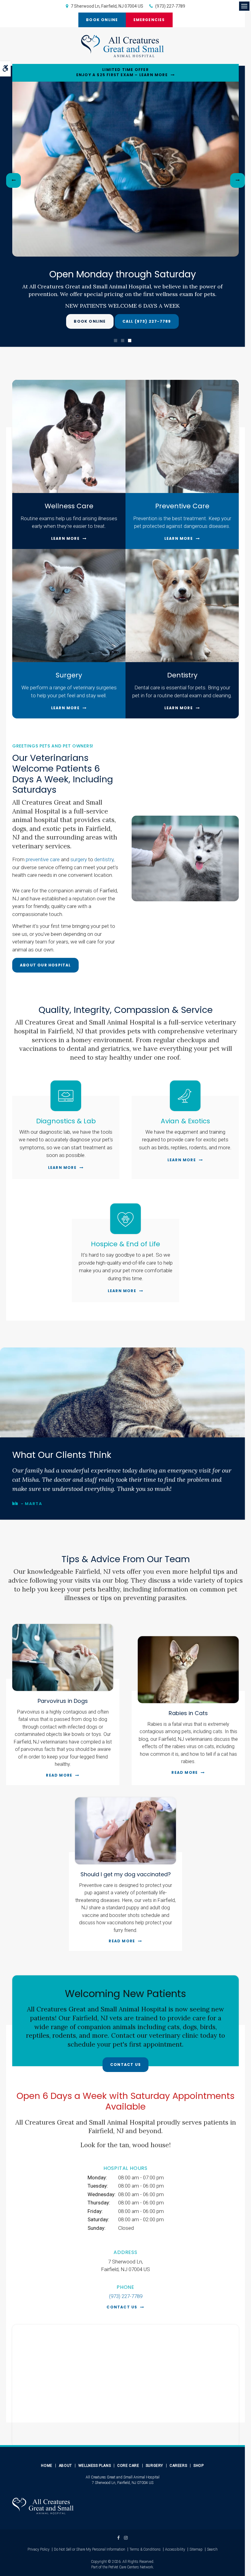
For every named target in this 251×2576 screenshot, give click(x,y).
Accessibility (175, 2549)
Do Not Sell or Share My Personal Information (90, 2549)
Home (47, 2466)
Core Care (128, 2466)
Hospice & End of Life (125, 1244)
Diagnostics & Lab (66, 1121)
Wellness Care (69, 506)
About (65, 2466)
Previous (13, 180)
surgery (79, 859)
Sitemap (196, 2549)
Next (238, 180)
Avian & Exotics (185, 1121)
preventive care (43, 859)
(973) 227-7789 (170, 6)
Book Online (102, 20)
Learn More (65, 538)
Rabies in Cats (188, 1713)
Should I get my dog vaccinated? (126, 1874)
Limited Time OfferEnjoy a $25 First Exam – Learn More (122, 72)
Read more (59, 1775)
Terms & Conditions (145, 2549)
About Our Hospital (45, 965)
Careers (178, 2466)
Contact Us (125, 2065)
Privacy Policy (39, 2549)
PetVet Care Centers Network (131, 2567)
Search (212, 2549)
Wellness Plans (95, 2466)
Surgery (69, 675)
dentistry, (104, 859)
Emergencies (149, 20)
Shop (199, 2466)
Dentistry (182, 675)
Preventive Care (182, 506)
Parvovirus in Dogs (63, 1701)
